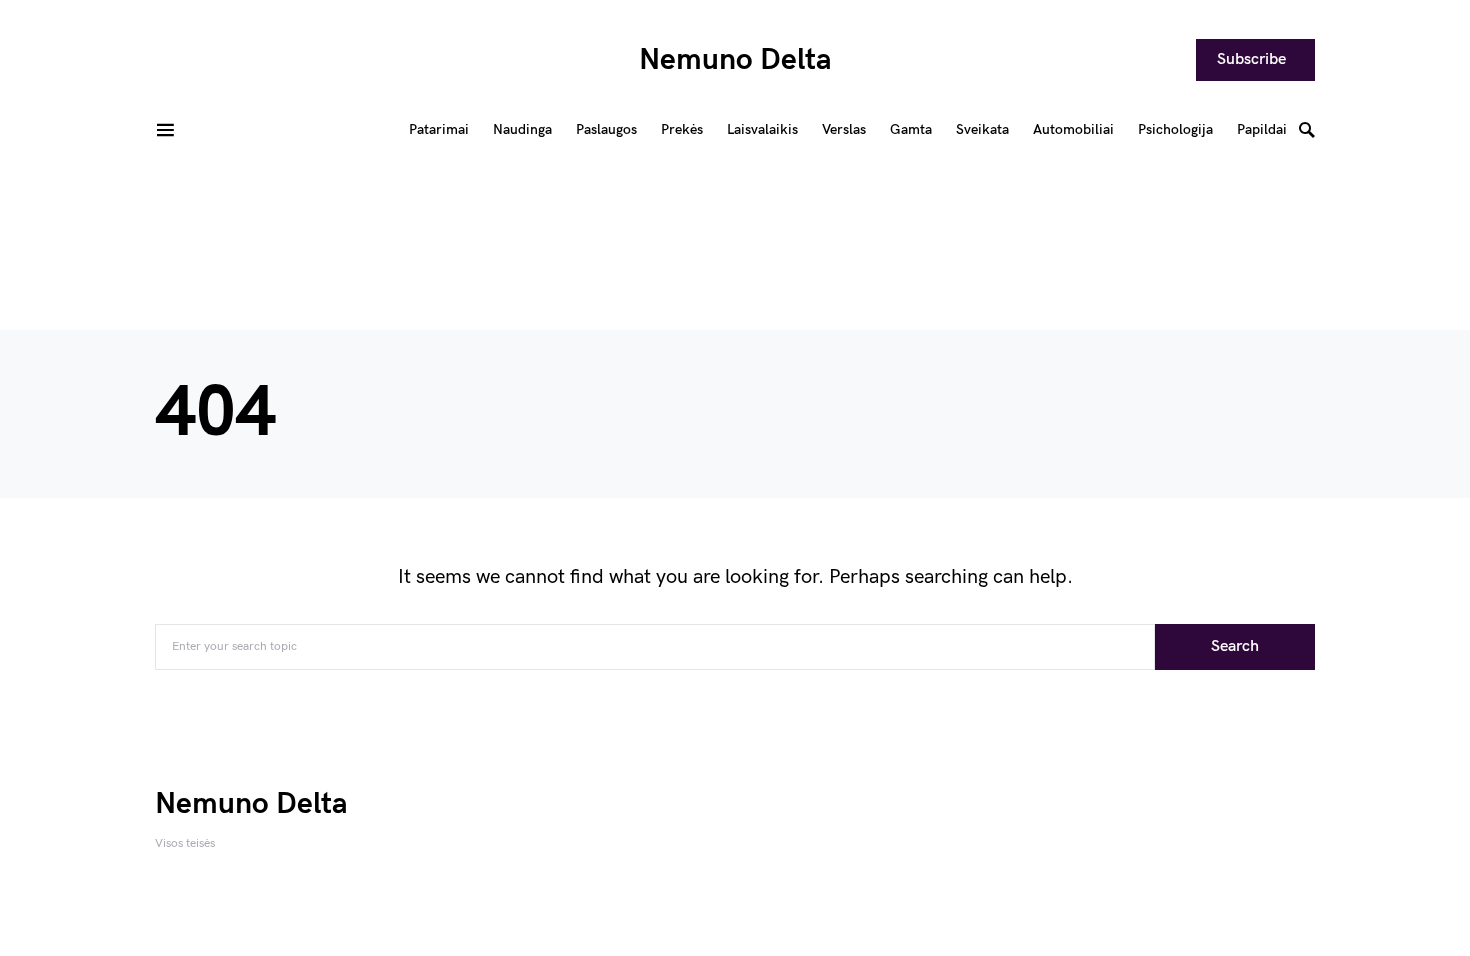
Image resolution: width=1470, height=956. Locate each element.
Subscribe (1251, 59)
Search (1235, 646)
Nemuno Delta (735, 60)
